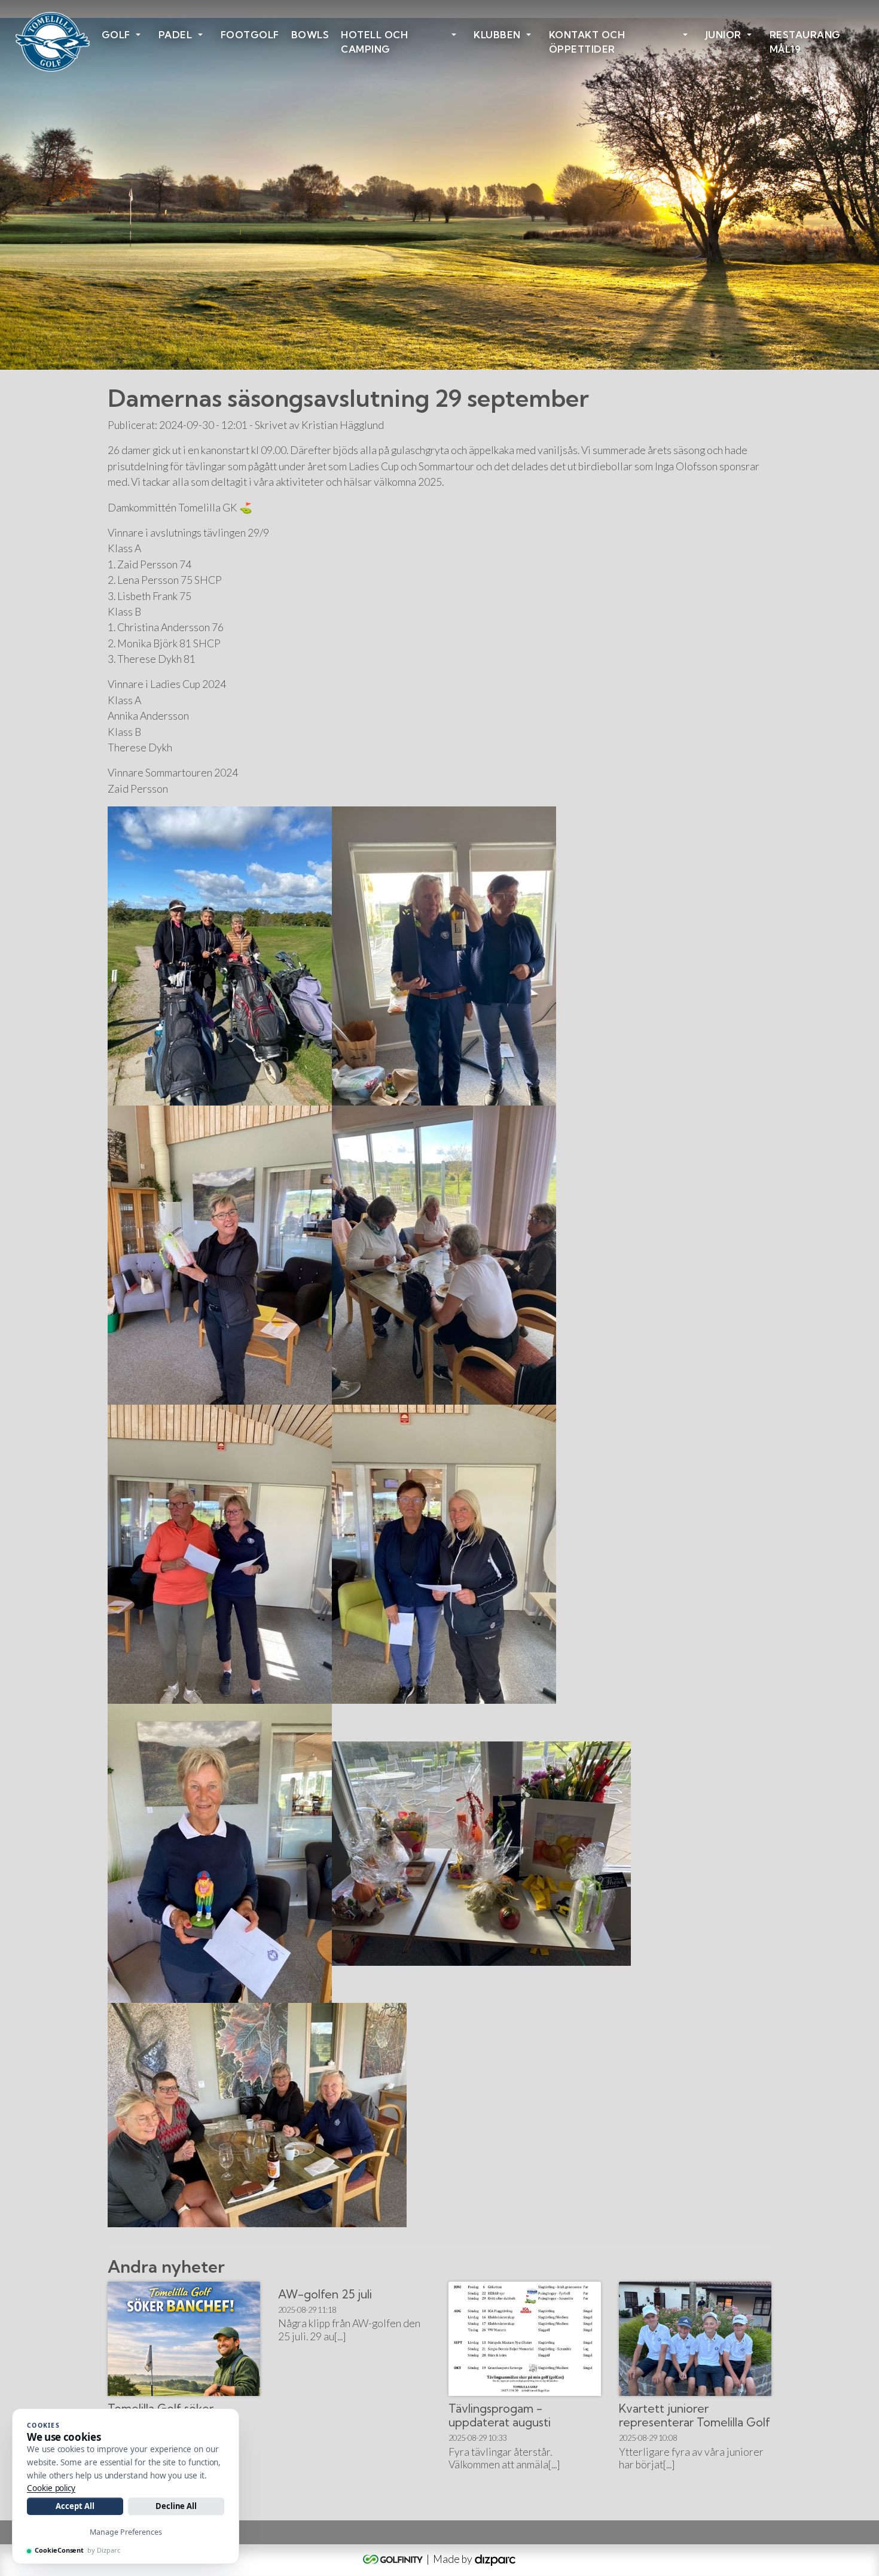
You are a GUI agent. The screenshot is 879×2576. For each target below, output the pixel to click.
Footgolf (250, 35)
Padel (176, 35)
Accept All (75, 2506)
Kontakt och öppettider (587, 42)
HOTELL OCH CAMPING (374, 42)
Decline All (176, 2506)
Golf (116, 35)
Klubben (497, 35)
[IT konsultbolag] (495, 2559)
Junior (724, 35)
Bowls (310, 35)
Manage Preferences (126, 2532)
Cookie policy (51, 2488)
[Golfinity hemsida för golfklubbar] (394, 2559)
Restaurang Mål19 (805, 42)
